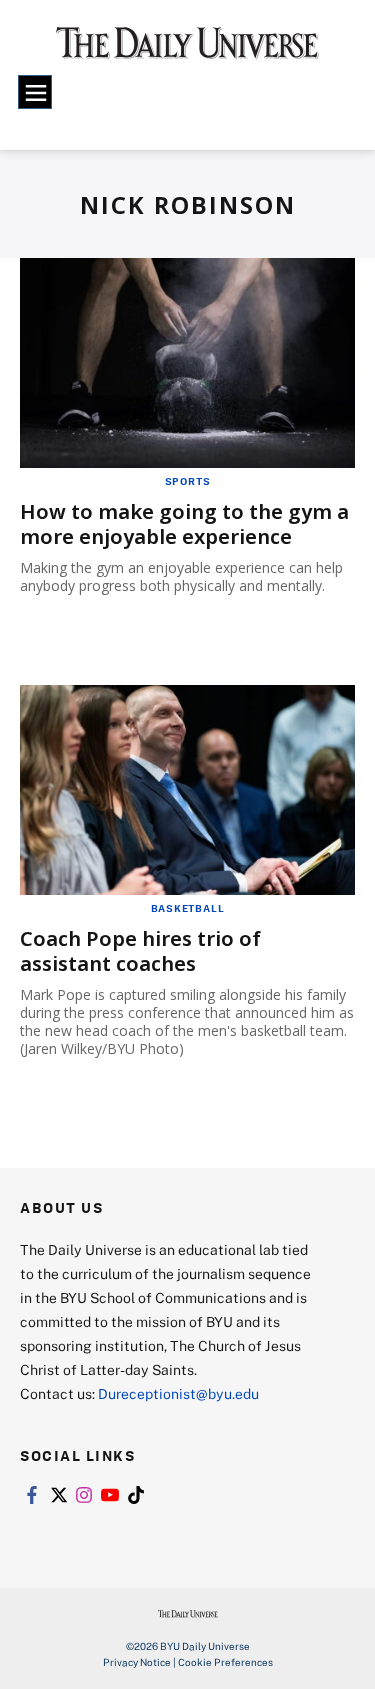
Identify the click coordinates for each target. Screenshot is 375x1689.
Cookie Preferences (225, 1662)
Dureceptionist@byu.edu (178, 1393)
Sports (188, 481)
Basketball (188, 908)
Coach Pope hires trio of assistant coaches (140, 951)
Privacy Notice (137, 1662)
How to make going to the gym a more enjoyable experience (184, 524)
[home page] (187, 50)
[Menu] (35, 92)
